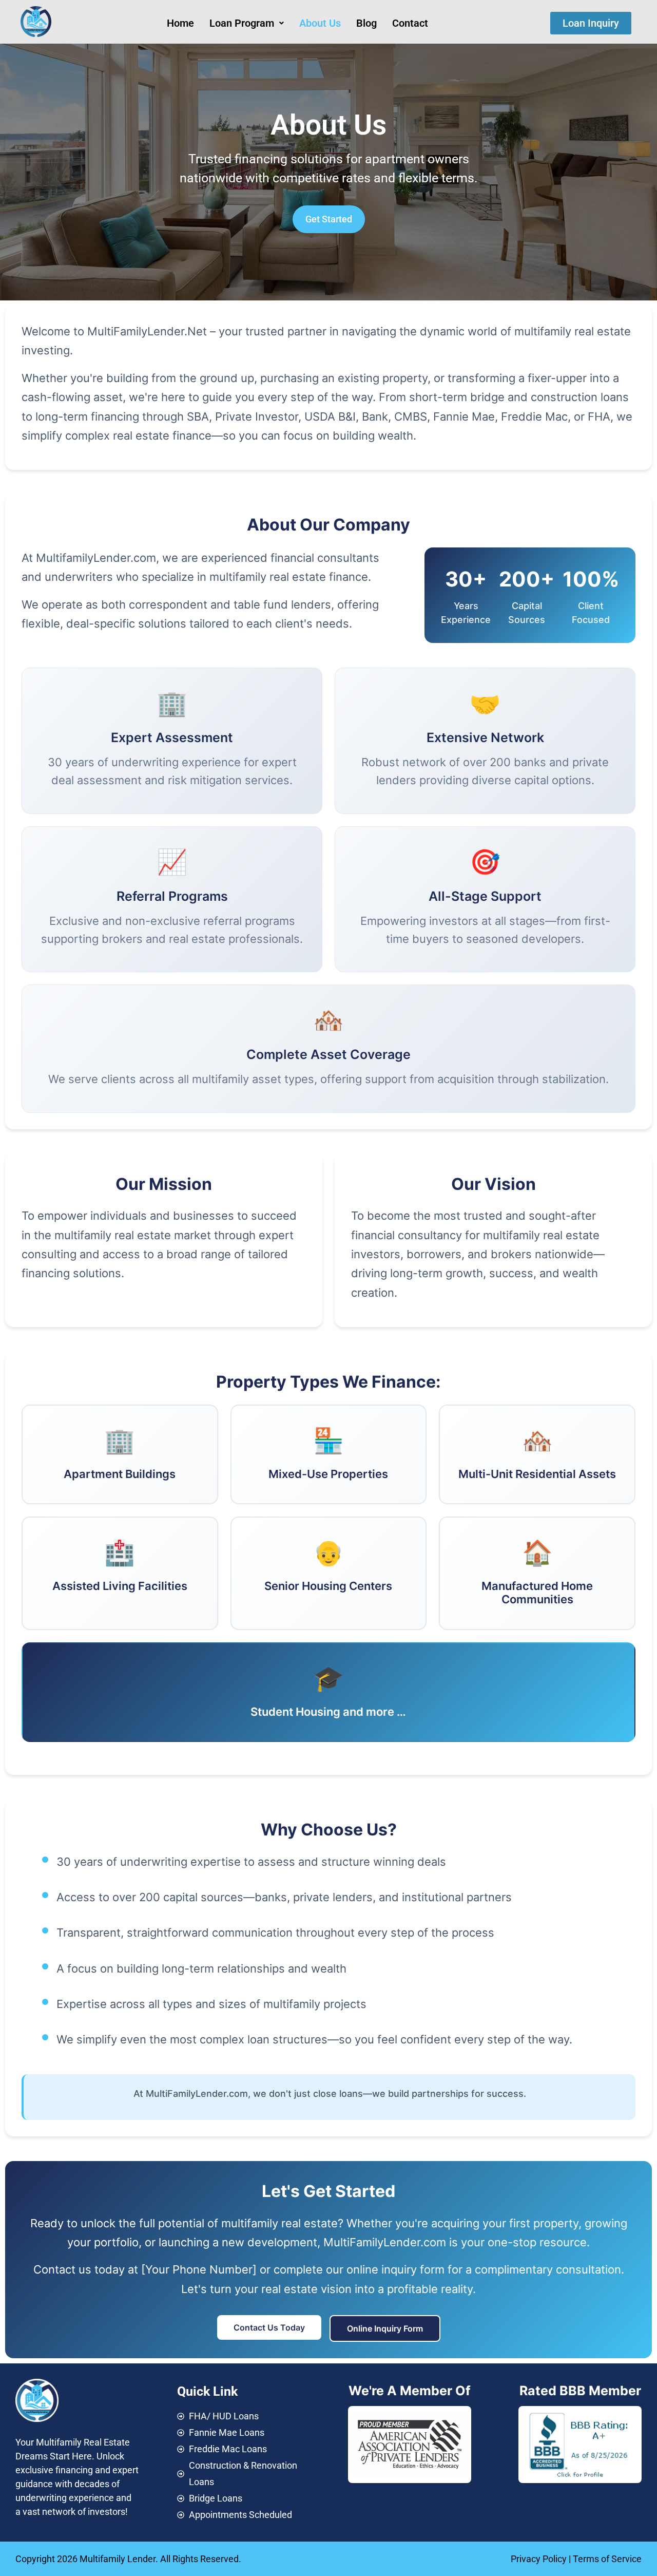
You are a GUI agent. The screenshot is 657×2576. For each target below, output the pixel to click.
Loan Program (242, 23)
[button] (247, 23)
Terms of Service (607, 2559)
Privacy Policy (539, 2559)
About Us (320, 23)
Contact (410, 23)
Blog (366, 23)
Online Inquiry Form (385, 2328)
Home (180, 23)
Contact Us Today (269, 2327)
